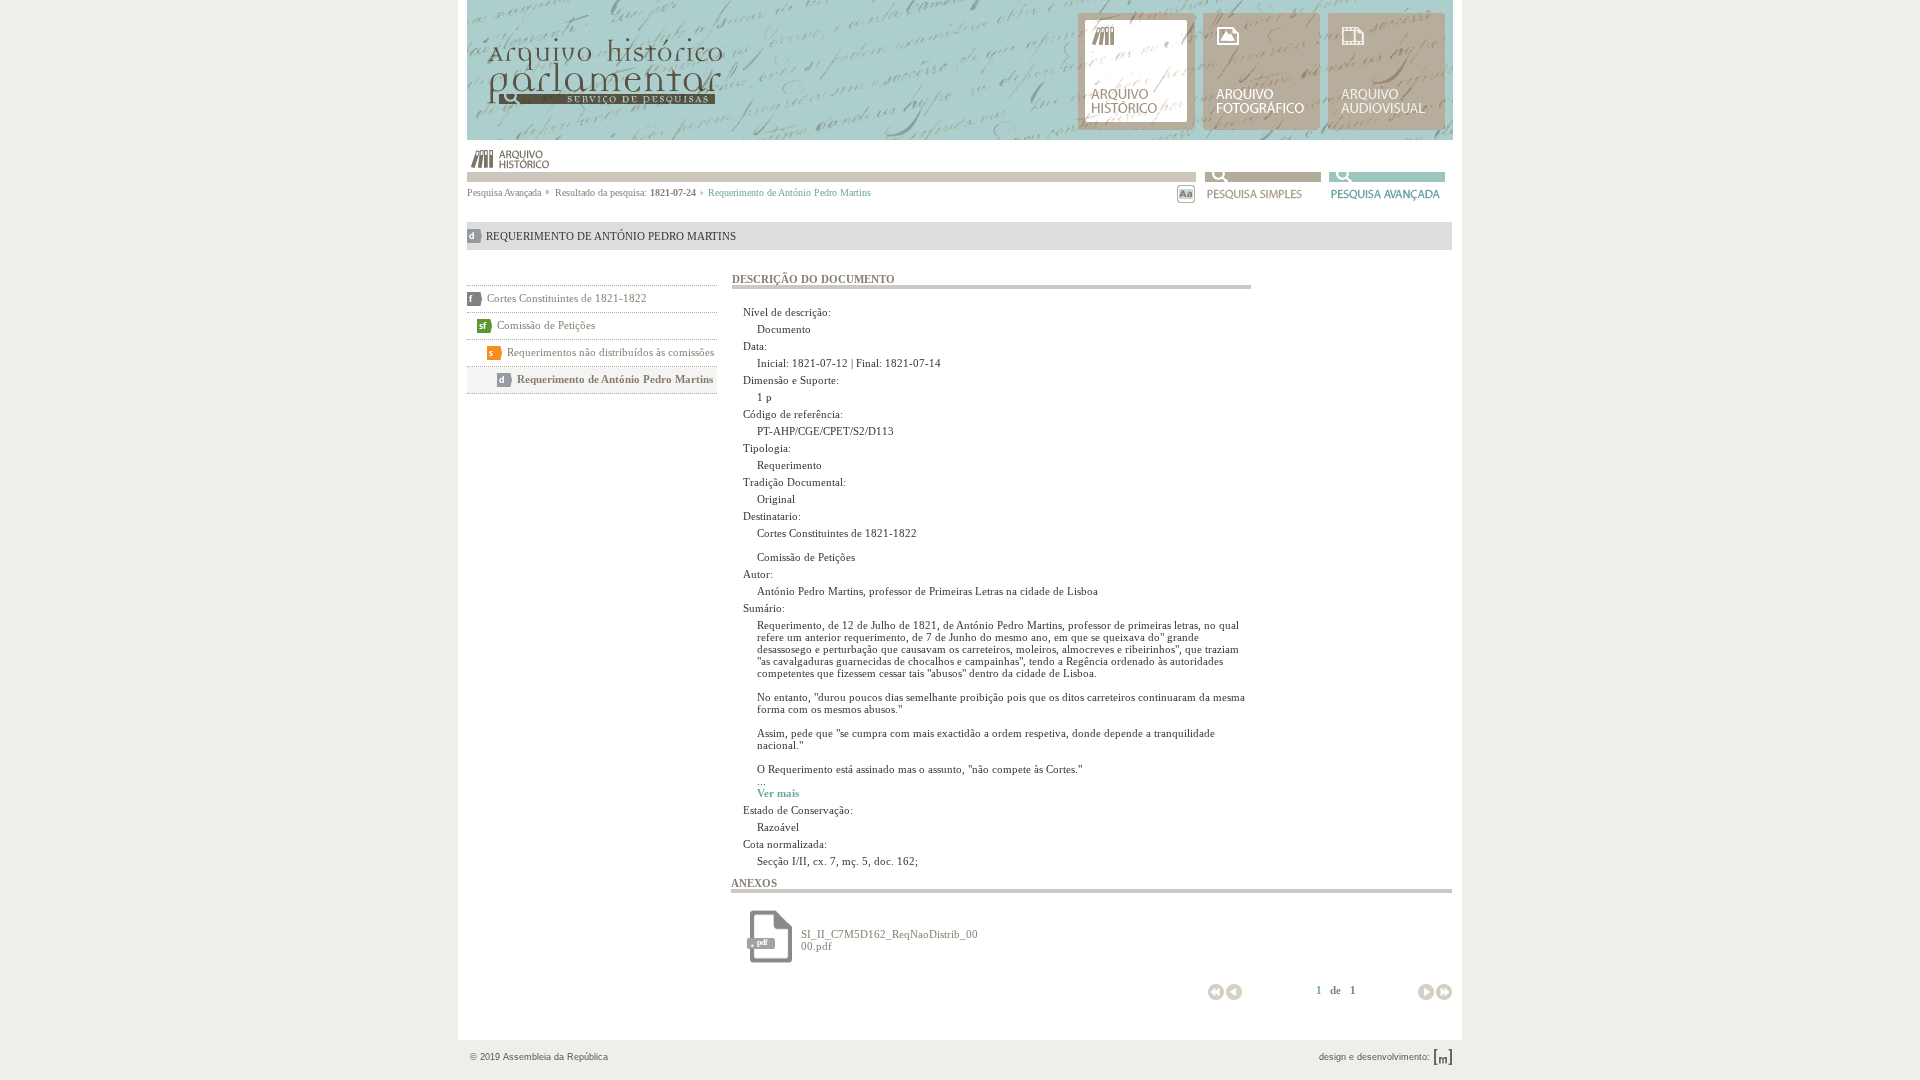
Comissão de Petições (546, 325)
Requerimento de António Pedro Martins (615, 379)
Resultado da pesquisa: (625, 192)
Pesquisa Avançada (505, 192)
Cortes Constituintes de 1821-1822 (567, 298)
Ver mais (778, 793)
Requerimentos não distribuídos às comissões (610, 352)
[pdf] (771, 960)
